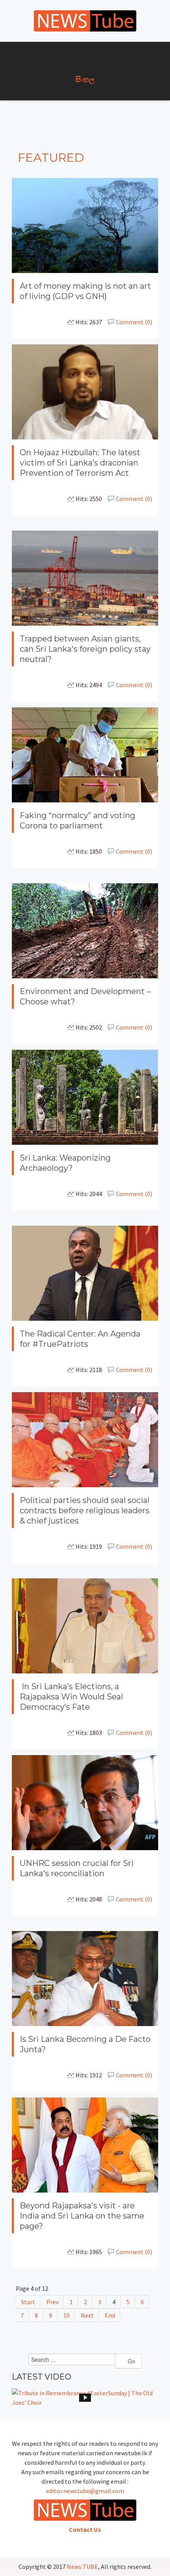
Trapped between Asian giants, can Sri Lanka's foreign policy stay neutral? (85, 649)
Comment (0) (134, 322)
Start (28, 2302)
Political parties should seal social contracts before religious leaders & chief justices (85, 1510)
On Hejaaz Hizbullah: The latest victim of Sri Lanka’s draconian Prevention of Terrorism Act (80, 462)
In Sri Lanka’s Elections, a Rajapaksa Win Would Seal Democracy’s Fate (71, 1697)
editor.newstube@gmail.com (85, 2491)
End (110, 2315)
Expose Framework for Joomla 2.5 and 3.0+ (85, 21)
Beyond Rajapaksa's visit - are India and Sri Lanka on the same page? (82, 2215)
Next (87, 2315)
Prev (52, 2302)
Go (131, 2361)
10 (66, 2315)
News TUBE (82, 2567)
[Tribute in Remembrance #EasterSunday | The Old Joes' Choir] (85, 2398)
